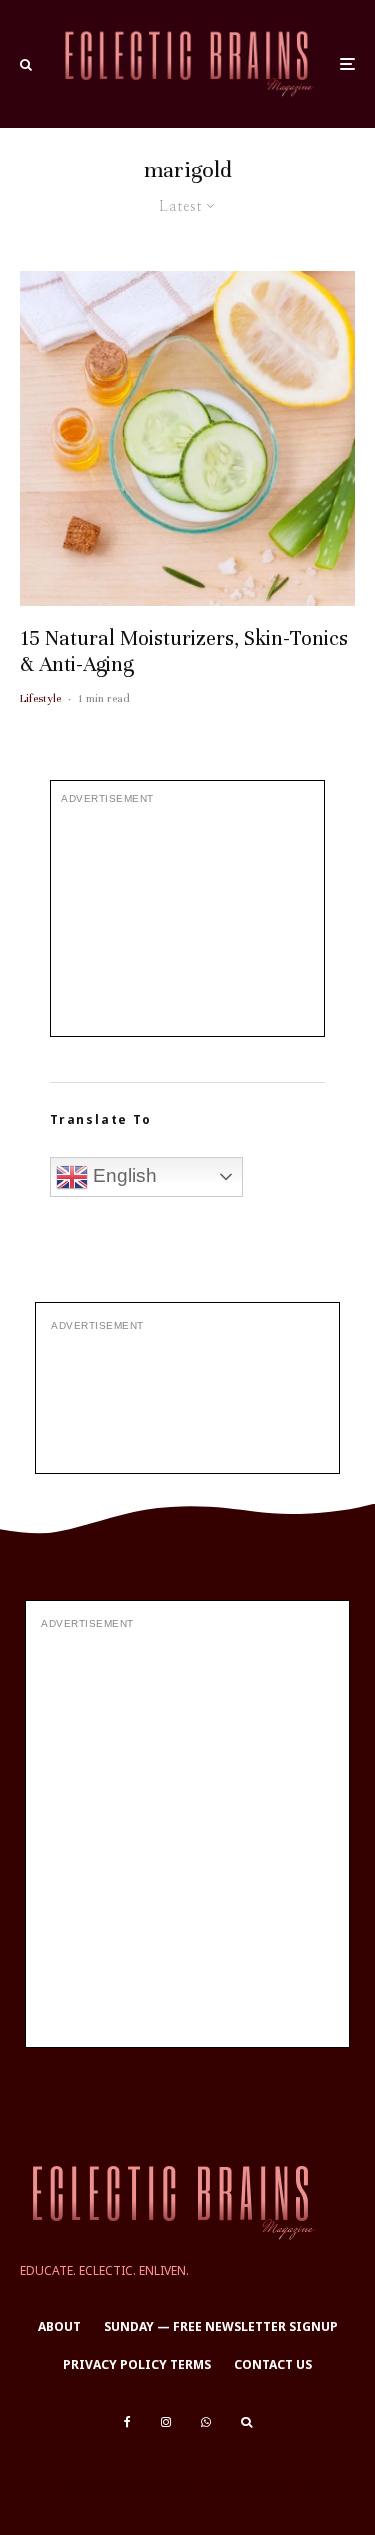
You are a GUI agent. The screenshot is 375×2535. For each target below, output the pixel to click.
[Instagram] (166, 2422)
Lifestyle (40, 698)
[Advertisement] (187, 921)
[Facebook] (127, 2422)
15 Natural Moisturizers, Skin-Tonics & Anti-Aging (184, 651)
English (122, 1175)
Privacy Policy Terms (137, 2364)
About (59, 2326)
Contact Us (273, 2364)
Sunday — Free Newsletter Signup (221, 2326)
